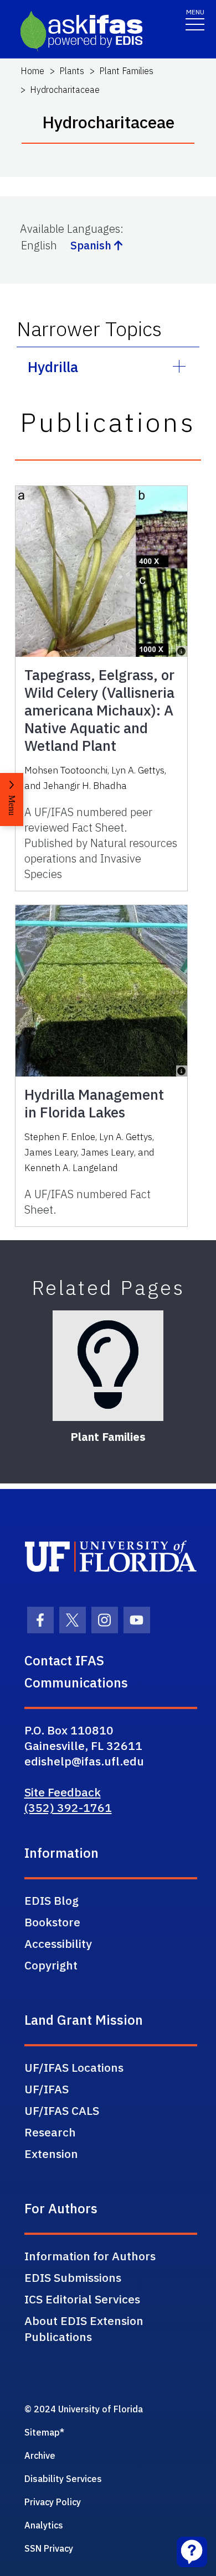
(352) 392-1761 (68, 1807)
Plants (72, 71)
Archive (40, 2455)
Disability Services (63, 2479)
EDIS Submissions (73, 2277)
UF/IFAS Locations (74, 2067)
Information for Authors (90, 2256)
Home (32, 71)
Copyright (51, 1965)
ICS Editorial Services (82, 2299)
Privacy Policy (53, 2502)
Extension (51, 2154)
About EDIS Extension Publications (84, 2329)
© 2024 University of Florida (84, 2409)
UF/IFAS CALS (62, 2110)
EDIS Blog (52, 1900)
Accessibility (58, 1943)
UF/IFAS (47, 2089)
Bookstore (52, 1922)
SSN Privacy (49, 2548)
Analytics (44, 2525)
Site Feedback (63, 1792)
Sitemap (42, 2432)
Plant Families (126, 71)
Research (50, 2132)
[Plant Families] (108, 1366)
